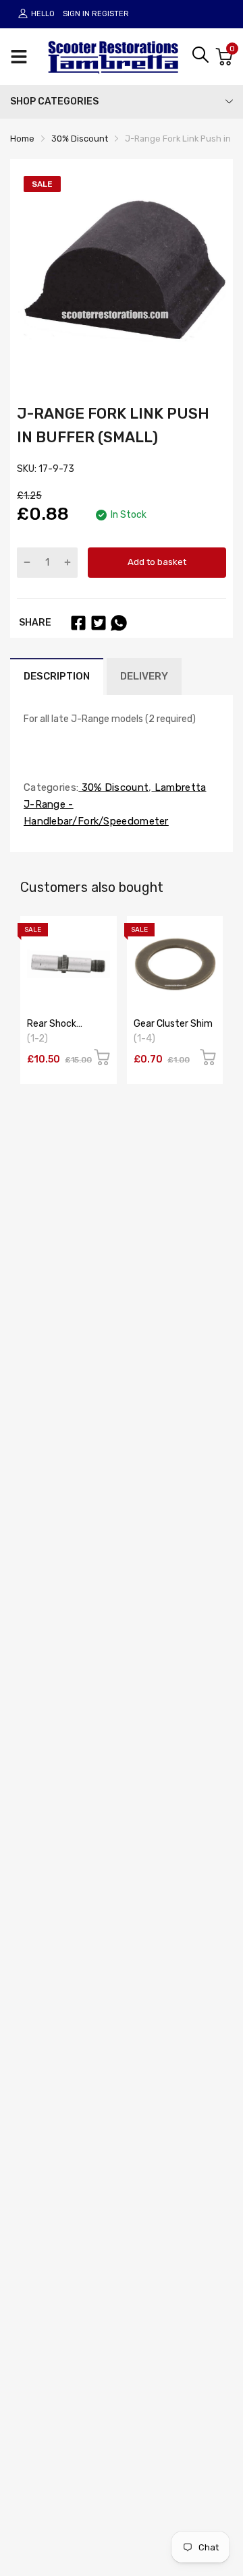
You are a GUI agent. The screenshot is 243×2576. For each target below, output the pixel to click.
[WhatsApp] (119, 623)
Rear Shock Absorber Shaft (61, 1029)
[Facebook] (78, 623)
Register (110, 14)
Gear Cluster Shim (173, 1024)
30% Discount (113, 787)
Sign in (76, 14)
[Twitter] (99, 623)
